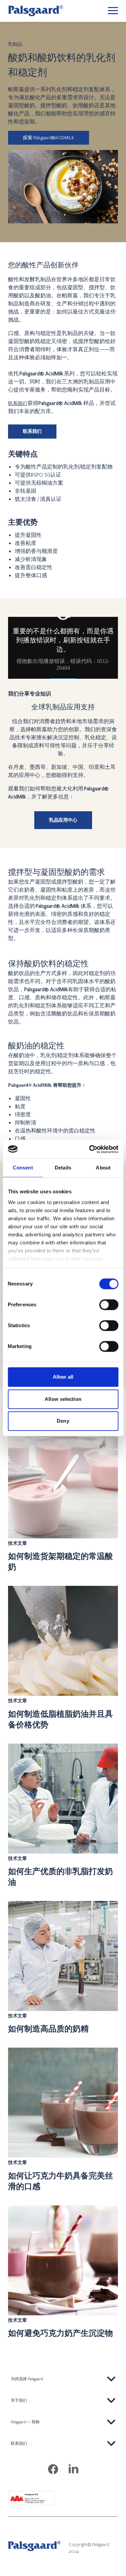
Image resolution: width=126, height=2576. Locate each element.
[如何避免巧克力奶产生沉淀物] (63, 2272)
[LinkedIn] (73, 2470)
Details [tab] (63, 1168)
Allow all (63, 1377)
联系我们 (17, 403)
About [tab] (103, 1168)
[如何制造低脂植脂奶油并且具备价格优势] (63, 1658)
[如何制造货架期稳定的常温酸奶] (63, 1500)
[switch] (109, 1305)
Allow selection (63, 1399)
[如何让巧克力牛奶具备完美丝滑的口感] (63, 2120)
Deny (63, 1421)
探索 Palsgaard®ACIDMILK (49, 138)
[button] (63, 2379)
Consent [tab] (23, 1168)
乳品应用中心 (63, 820)
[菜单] (113, 11)
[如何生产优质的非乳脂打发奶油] (63, 1816)
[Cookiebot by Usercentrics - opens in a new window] (90, 1149)
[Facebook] (53, 2470)
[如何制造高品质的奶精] (63, 1968)
